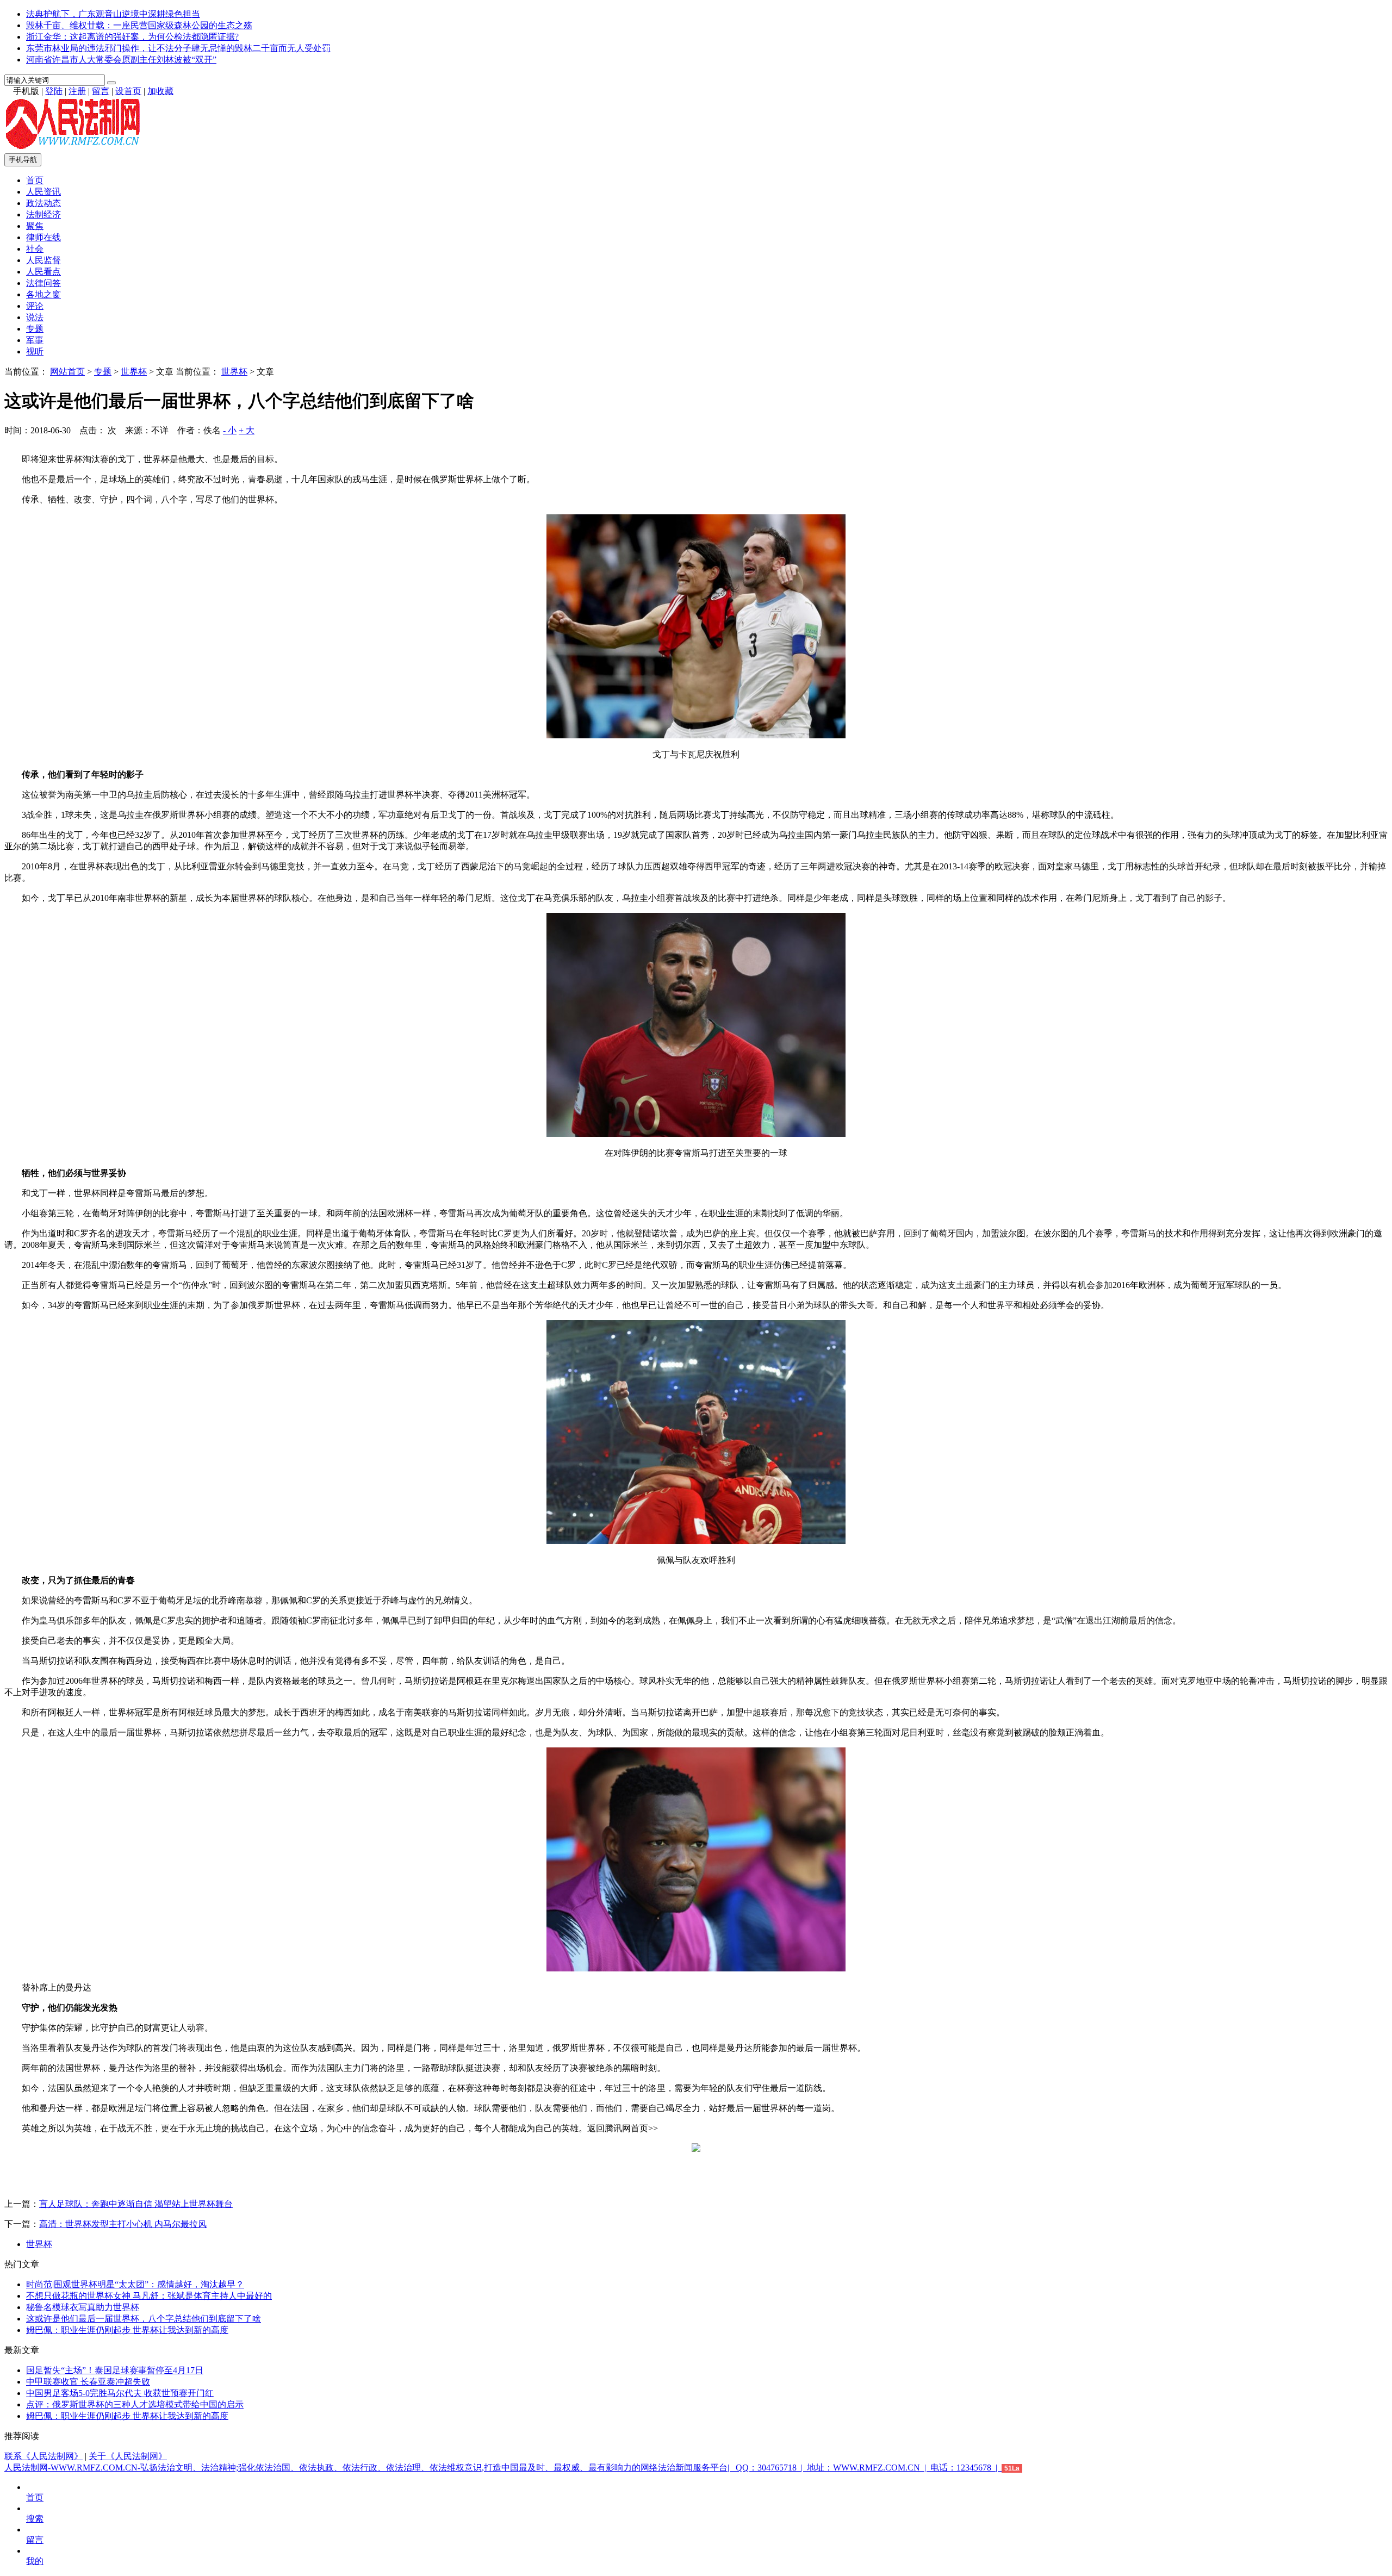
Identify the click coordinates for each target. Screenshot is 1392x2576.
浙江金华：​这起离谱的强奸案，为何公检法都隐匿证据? (132, 37)
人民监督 (43, 260)
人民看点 (43, 272)
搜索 (35, 2519)
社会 (35, 249)
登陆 (54, 91)
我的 (35, 2561)
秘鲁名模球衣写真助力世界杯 (83, 2307)
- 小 (230, 430)
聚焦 (35, 226)
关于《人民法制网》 (128, 2456)
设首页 (128, 91)
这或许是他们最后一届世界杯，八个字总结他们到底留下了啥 (144, 2319)
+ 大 (247, 430)
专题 (35, 329)
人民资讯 (43, 192)
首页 (35, 180)
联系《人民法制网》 (43, 2456)
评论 (35, 306)
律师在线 (43, 237)
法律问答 (43, 283)
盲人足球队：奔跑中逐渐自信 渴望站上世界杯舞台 (136, 2204)
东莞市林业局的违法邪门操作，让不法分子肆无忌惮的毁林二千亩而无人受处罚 (178, 48)
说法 (35, 317)
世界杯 (134, 372)
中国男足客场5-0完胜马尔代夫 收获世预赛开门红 (120, 2393)
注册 (77, 91)
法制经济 (43, 214)
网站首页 (67, 372)
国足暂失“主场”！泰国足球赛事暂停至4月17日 (115, 2370)
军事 (35, 340)
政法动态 (43, 203)
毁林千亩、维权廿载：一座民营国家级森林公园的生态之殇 (139, 25)
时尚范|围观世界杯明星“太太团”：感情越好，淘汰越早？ (135, 2284)
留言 (101, 91)
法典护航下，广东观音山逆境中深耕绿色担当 (113, 14)
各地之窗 (43, 294)
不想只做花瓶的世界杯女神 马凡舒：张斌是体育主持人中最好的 (149, 2296)
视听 (35, 351)
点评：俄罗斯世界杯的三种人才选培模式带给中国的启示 (135, 2404)
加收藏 (160, 91)
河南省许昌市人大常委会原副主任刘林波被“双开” (121, 60)
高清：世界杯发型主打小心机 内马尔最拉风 (123, 2224)
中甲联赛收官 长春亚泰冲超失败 (88, 2382)
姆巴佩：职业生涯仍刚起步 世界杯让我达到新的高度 (127, 2330)
